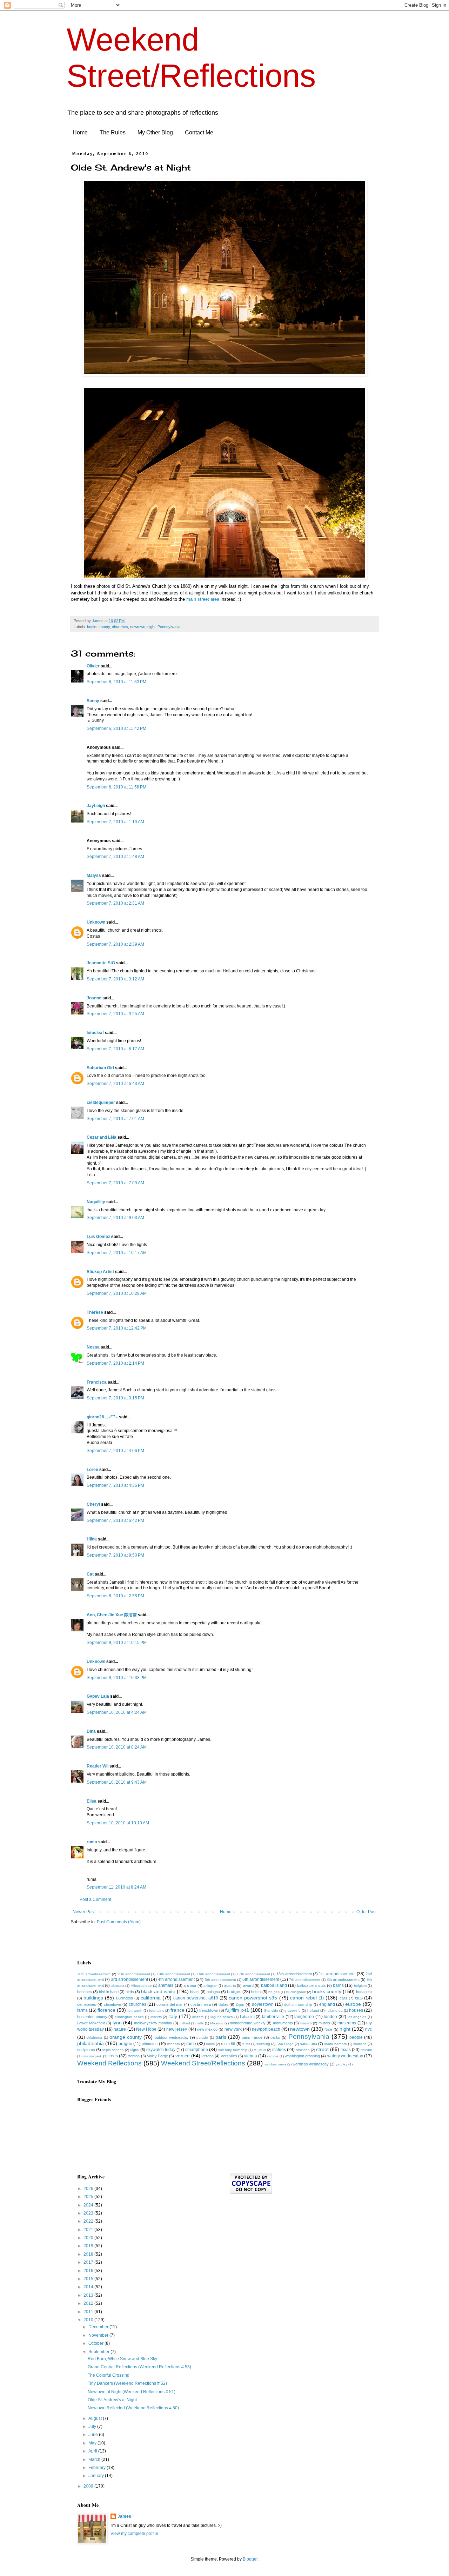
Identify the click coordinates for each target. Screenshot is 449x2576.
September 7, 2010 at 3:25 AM (115, 1014)
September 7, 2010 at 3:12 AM (115, 979)
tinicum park (92, 2056)
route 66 (228, 2044)
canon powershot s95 (253, 1998)
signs (135, 2050)
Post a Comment (95, 1899)
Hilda (92, 1539)
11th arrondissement (134, 1974)
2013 (89, 2295)
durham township (298, 2005)
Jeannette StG (101, 963)
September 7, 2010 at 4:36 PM (115, 1485)
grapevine (293, 2011)
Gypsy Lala (98, 1696)
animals (166, 1985)
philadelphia (91, 2043)
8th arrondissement (343, 1979)
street (322, 2049)
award (248, 1985)
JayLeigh (96, 806)
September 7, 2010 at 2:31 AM (115, 903)
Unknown (96, 922)
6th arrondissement (261, 1979)
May (93, 2443)
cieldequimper (101, 1103)
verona (208, 2056)
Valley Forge (158, 2056)
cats (359, 1998)
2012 (89, 2303)
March (95, 2459)
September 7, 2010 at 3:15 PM (115, 1398)
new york (233, 2029)
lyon (117, 2023)
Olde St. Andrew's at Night (112, 2400)
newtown (138, 627)
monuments (283, 2023)
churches (120, 627)
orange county (126, 2037)
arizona (190, 1985)
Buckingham (296, 1992)
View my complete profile (134, 2534)
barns (338, 1985)
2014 (89, 2287)
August (96, 2418)
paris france (252, 2037)
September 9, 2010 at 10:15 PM (117, 1643)
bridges (234, 1992)
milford (185, 2023)
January (97, 2476)
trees (113, 2056)
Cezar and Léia (102, 1137)
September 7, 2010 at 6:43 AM (115, 1084)
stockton (303, 2050)
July (93, 2427)
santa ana (308, 2044)
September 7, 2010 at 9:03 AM (115, 1218)
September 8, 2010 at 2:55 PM (115, 1596)
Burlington (125, 1998)
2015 (89, 2279)
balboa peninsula (311, 1985)
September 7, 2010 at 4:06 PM (115, 1451)
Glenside (271, 2011)
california (151, 1998)
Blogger (250, 2559)
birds (130, 1992)
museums (347, 2023)
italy (173, 2016)
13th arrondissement (173, 1974)
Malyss (94, 876)
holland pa (334, 2011)
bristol (256, 1992)
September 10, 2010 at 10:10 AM (118, 1823)
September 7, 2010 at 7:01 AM (115, 1119)
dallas (223, 2004)
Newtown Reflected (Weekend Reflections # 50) (133, 2408)
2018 (89, 2254)
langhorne (304, 2017)
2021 (89, 2230)
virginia (273, 2056)
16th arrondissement (213, 1974)
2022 (89, 2221)
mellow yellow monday (153, 2023)
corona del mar (170, 2004)
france (177, 2010)
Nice (328, 2029)
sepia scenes (113, 2050)
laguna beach (222, 2017)
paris (221, 2037)
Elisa (92, 1801)
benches (85, 1992)
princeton (150, 2044)
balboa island (274, 1985)
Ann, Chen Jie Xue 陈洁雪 (112, 1615)
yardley (341, 2064)
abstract (118, 1986)
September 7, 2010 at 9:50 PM (115, 1555)
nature (120, 2029)
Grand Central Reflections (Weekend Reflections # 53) (139, 2367)
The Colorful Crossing (109, 2375)
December (99, 2327)
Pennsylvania (169, 627)
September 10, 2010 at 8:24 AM (117, 1747)
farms (82, 2010)
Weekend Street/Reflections (203, 2063)
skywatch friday (161, 2050)
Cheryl (93, 1504)
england (327, 2004)
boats (195, 1992)
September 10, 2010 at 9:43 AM (117, 1782)
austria (230, 1985)
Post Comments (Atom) (119, 1922)
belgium (360, 1986)
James (124, 2516)
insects (156, 2017)
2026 (89, 2189)
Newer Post (84, 1912)
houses (356, 2010)
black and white (158, 1991)
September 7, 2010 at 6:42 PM (115, 1520)
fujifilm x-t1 (237, 2010)
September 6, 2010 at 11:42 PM (116, 728)
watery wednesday (345, 2056)
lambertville (273, 2017)
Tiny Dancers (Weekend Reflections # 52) (127, 2383)
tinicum (366, 2050)
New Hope (146, 2029)
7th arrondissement (305, 1980)
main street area (203, 599)
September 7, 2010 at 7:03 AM (115, 1183)
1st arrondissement (337, 1974)
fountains (157, 2011)
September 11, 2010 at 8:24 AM (116, 1887)
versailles (229, 2056)
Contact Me (199, 132)
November (99, 2335)
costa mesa (201, 2004)
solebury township (233, 2050)
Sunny (93, 701)
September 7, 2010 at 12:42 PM (117, 1328)
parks (275, 2037)
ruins (246, 2044)
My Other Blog (155, 132)
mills (200, 2023)
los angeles (357, 2017)
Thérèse (95, 1312)
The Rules (113, 132)
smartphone (197, 2050)
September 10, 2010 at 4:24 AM (117, 1712)
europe (353, 2004)
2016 (89, 2271)
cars (343, 1998)
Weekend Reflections (109, 2063)
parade (202, 2038)
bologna (213, 1992)
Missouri (217, 2023)
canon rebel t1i (307, 1998)
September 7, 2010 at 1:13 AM (115, 822)
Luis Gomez (98, 1237)
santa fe (360, 2044)
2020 (89, 2238)
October (96, 2343)
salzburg (263, 2044)
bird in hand (109, 1992)
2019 (89, 2246)
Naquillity (96, 1202)
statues (279, 2050)
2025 (89, 2197)
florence (106, 2010)
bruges (274, 1992)
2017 (89, 2262)
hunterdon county (92, 2017)
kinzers (198, 2017)
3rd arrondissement (129, 1979)
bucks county (98, 627)
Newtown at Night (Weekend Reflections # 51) (132, 2392)
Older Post (366, 1912)
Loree (92, 1470)
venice (183, 2056)
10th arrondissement (94, 1974)
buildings (93, 1998)
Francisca (97, 1382)
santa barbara (336, 2044)
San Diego (285, 2044)
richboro (173, 2044)
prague (125, 2044)
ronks (210, 2044)
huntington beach (129, 2017)
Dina (91, 1731)
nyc (368, 2029)
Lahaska (247, 2017)
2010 (89, 2320)
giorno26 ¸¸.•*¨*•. (102, 1417)
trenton (134, 2056)
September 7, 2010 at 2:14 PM (115, 1363)
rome (191, 2044)
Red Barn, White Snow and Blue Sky (122, 2359)
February (98, 2468)
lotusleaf (95, 1033)
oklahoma (94, 2038)
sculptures (86, 2050)
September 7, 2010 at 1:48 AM (115, 857)
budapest (364, 1992)
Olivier (93, 666)
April (93, 2451)
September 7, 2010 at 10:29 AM (117, 1293)
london (330, 2017)
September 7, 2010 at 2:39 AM (115, 944)
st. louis (260, 2050)
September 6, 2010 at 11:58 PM (116, 787)
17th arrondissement (253, 1974)
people (356, 2037)
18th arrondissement (294, 1974)
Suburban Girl (100, 1068)
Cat (90, 1574)
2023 (89, 2213)
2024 (89, 2205)
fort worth (135, 2011)
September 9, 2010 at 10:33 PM (117, 1678)
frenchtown (209, 2010)
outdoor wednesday (172, 2037)
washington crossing (302, 2056)
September (99, 2352)
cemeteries (87, 2004)
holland (313, 2011)
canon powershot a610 (196, 1998)
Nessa (93, 1347)
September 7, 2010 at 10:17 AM (117, 1253)
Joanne (94, 998)
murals (324, 2023)
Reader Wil (98, 1766)
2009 (89, 2486)
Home (80, 132)
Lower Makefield (91, 2023)
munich (306, 2023)
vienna (251, 2056)
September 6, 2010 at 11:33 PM (116, 682)
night (151, 627)
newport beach (266, 2029)
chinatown (112, 2004)
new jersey (177, 2029)
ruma (92, 1842)
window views (275, 2064)
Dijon (240, 2004)
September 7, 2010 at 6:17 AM (115, 1049)
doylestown (263, 2004)
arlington (210, 1986)
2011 (89, 2312)
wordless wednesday (311, 2064)
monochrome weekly (248, 2023)
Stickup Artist (100, 1272)
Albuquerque (141, 1986)
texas (346, 2050)
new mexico (207, 2029)
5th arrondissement (220, 1980)
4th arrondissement (176, 1979)
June (94, 2435)
